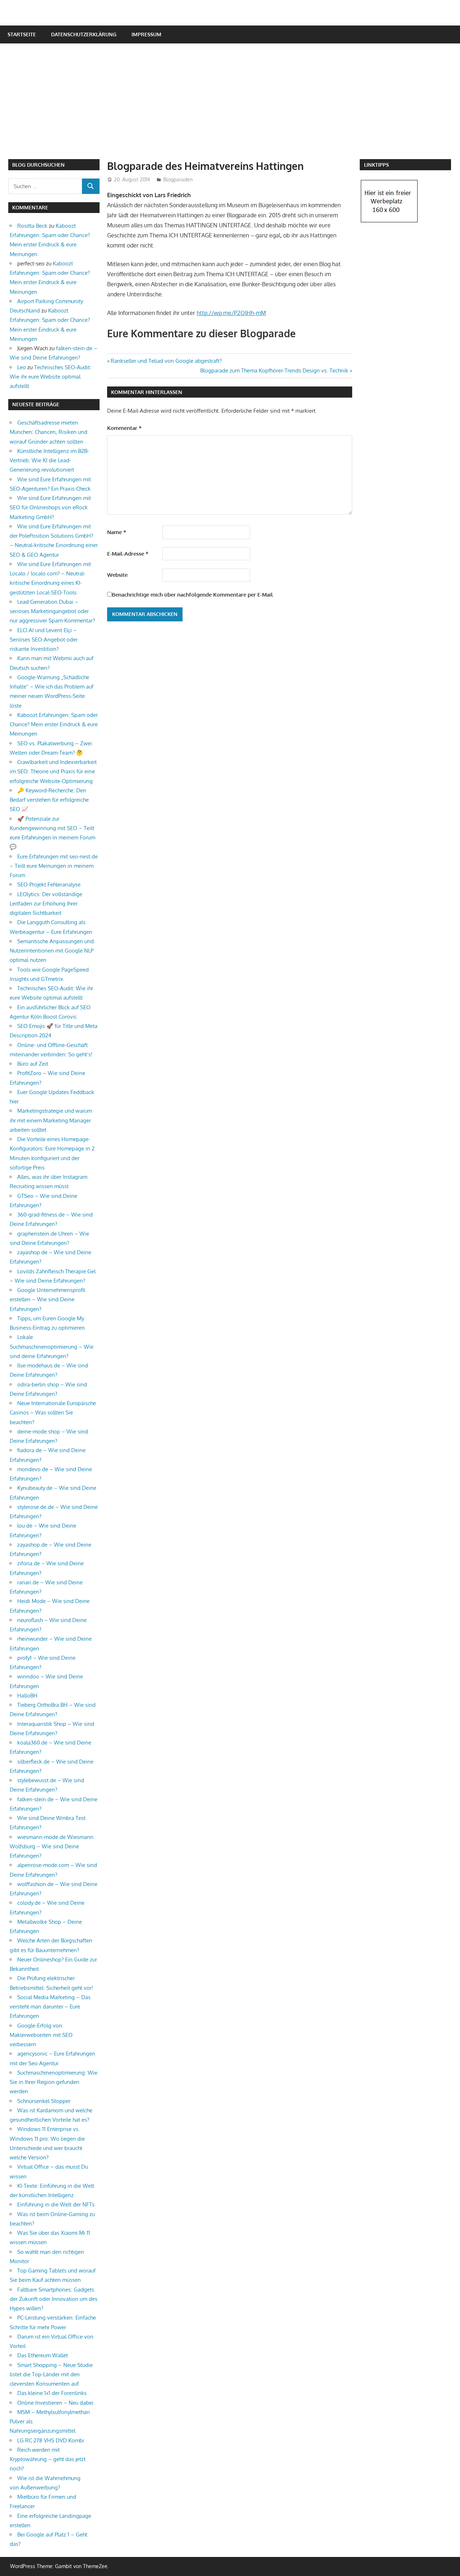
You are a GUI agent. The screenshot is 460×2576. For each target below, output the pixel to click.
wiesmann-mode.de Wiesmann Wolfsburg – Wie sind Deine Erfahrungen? (52, 1847)
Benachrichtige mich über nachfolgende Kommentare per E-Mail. (193, 595)
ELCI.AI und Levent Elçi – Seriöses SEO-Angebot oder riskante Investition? (44, 640)
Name (117, 532)
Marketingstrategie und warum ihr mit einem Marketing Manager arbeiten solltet (51, 1120)
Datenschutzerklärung (84, 34)
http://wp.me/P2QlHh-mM (231, 313)
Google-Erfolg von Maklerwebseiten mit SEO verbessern (41, 2035)
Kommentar (124, 428)
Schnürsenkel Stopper (44, 2101)
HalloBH (27, 1695)
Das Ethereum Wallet (43, 2355)
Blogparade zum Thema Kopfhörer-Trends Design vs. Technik (274, 370)
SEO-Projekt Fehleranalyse (49, 884)
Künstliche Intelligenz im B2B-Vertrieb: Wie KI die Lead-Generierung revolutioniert (49, 460)
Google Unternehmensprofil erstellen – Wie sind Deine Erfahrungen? (47, 1299)
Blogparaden (178, 179)
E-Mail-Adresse (128, 554)
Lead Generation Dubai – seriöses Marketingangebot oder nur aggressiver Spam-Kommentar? (52, 611)
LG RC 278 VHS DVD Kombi (51, 2440)
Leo (22, 367)
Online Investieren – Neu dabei (55, 2403)
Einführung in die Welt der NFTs (56, 2204)
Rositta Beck (32, 226)
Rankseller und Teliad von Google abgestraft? (166, 361)
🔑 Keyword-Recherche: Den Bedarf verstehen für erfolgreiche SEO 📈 (49, 800)
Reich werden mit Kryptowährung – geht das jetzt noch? (48, 2459)
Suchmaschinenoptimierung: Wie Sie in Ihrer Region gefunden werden (54, 2082)
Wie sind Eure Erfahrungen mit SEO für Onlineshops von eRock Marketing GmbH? (50, 508)
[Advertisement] (234, 105)
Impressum (146, 34)
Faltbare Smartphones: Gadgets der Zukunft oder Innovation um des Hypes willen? (54, 2299)
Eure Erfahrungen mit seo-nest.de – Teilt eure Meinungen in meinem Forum (54, 866)
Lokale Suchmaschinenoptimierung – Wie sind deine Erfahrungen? (52, 1347)
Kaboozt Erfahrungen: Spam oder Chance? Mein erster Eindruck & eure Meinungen (54, 724)
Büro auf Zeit (33, 1064)
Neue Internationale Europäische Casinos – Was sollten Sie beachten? (53, 1413)
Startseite (22, 34)
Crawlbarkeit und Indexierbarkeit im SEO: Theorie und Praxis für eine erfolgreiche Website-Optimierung (53, 772)
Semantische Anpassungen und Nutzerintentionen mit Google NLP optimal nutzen (52, 951)
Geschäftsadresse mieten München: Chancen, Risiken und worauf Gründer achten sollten (49, 432)
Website (117, 575)
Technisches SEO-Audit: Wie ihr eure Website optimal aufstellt (50, 377)
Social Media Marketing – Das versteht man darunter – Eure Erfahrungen (50, 2007)
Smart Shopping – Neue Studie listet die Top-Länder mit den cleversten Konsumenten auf (51, 2375)
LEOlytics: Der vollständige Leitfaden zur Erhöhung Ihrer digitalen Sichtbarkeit (46, 904)
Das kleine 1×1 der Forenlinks (52, 2393)
